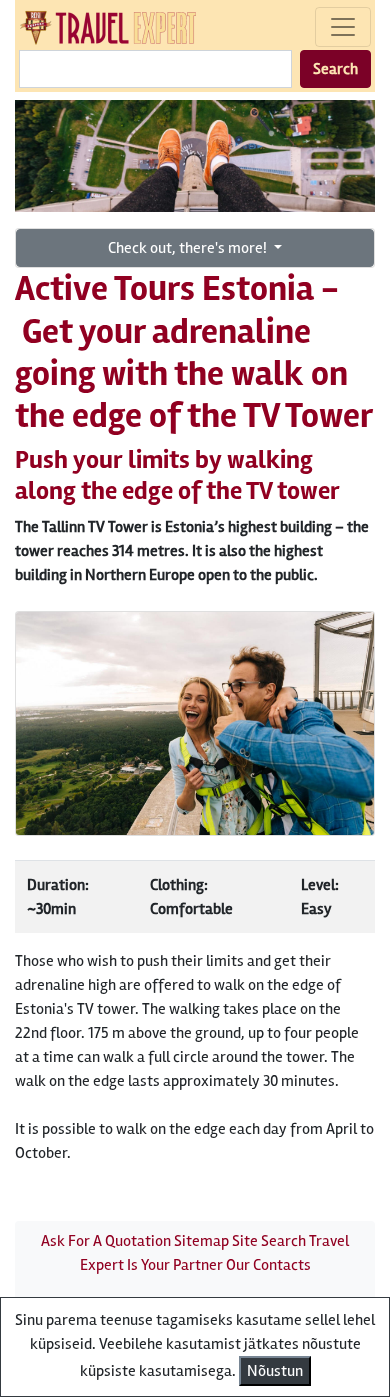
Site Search (269, 1241)
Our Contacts (268, 1265)
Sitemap (201, 1241)
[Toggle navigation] (343, 27)
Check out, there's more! (189, 248)
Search (335, 69)
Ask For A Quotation (106, 1241)
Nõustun (275, 1371)
